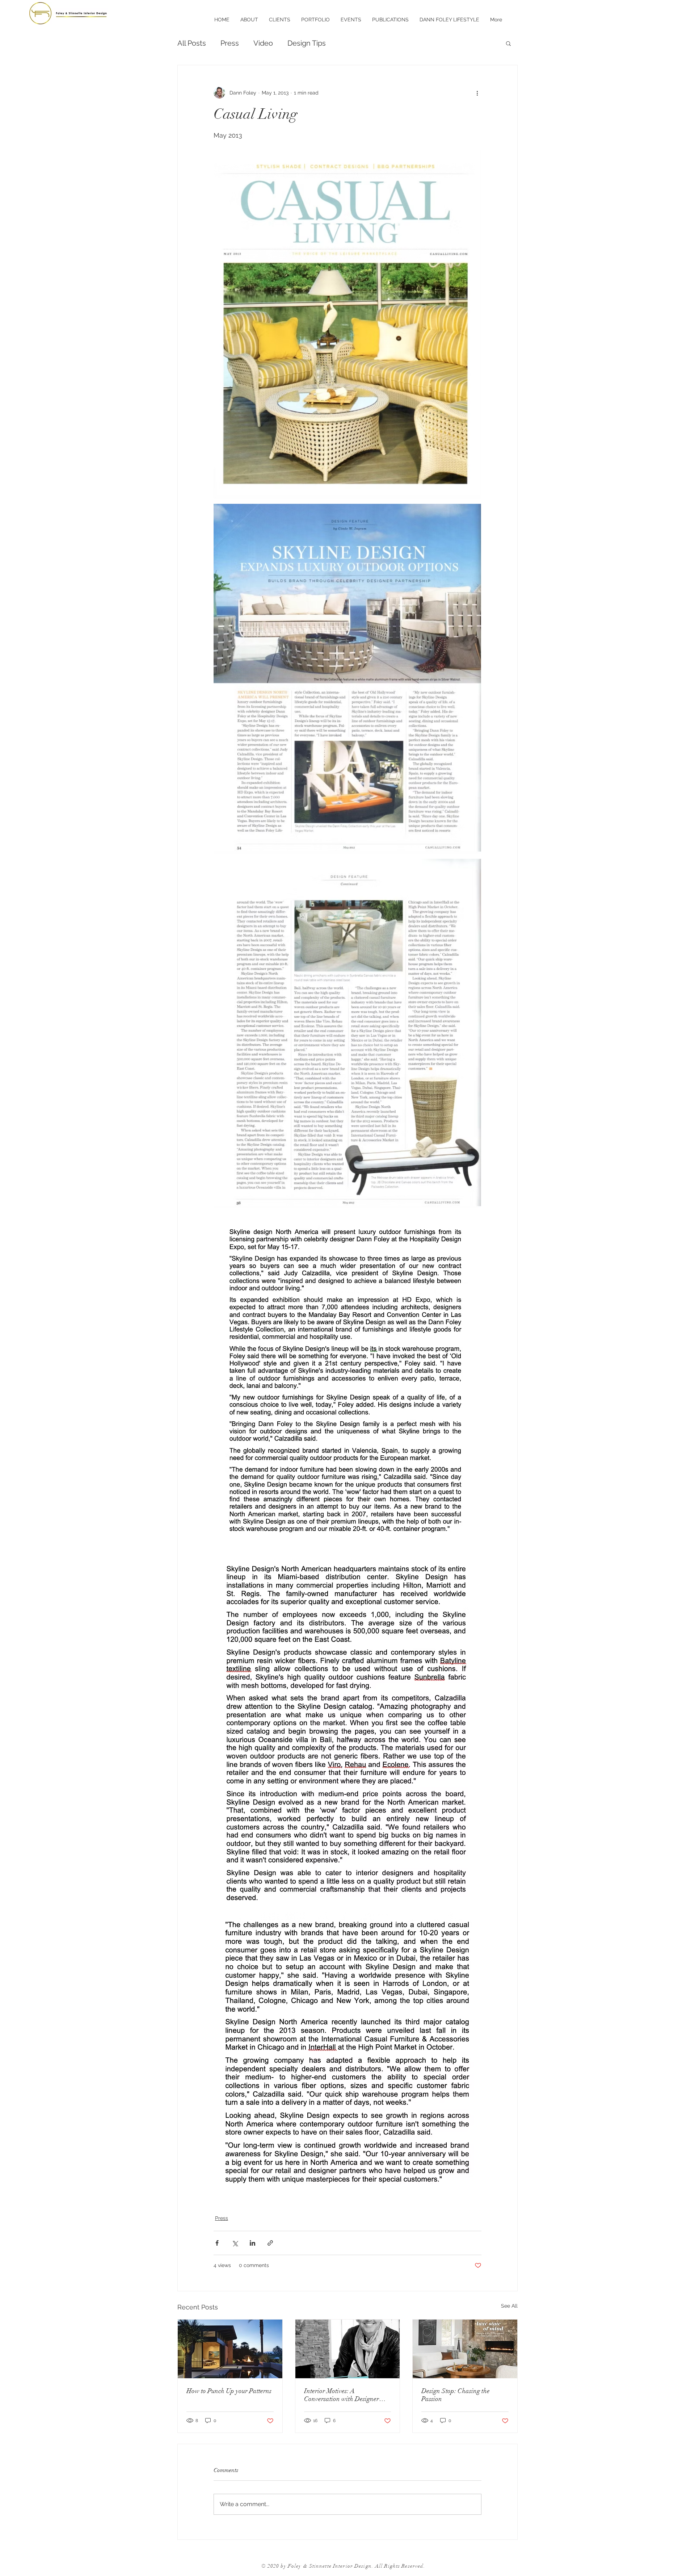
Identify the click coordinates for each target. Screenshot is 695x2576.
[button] (508, 43)
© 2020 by (275, 2566)
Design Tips (307, 43)
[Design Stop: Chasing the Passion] (465, 2349)
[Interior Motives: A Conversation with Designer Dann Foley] (348, 2349)
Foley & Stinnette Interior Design (330, 2566)
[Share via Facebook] (217, 2243)
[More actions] (477, 93)
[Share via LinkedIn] (252, 2243)
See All (509, 2306)
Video (263, 43)
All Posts (192, 43)
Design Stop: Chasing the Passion (456, 2395)
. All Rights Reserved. (399, 2566)
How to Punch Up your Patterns (229, 2391)
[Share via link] (270, 2243)
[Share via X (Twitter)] (235, 2243)
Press (230, 43)
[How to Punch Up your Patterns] (230, 2349)
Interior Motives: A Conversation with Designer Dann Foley (342, 2395)
